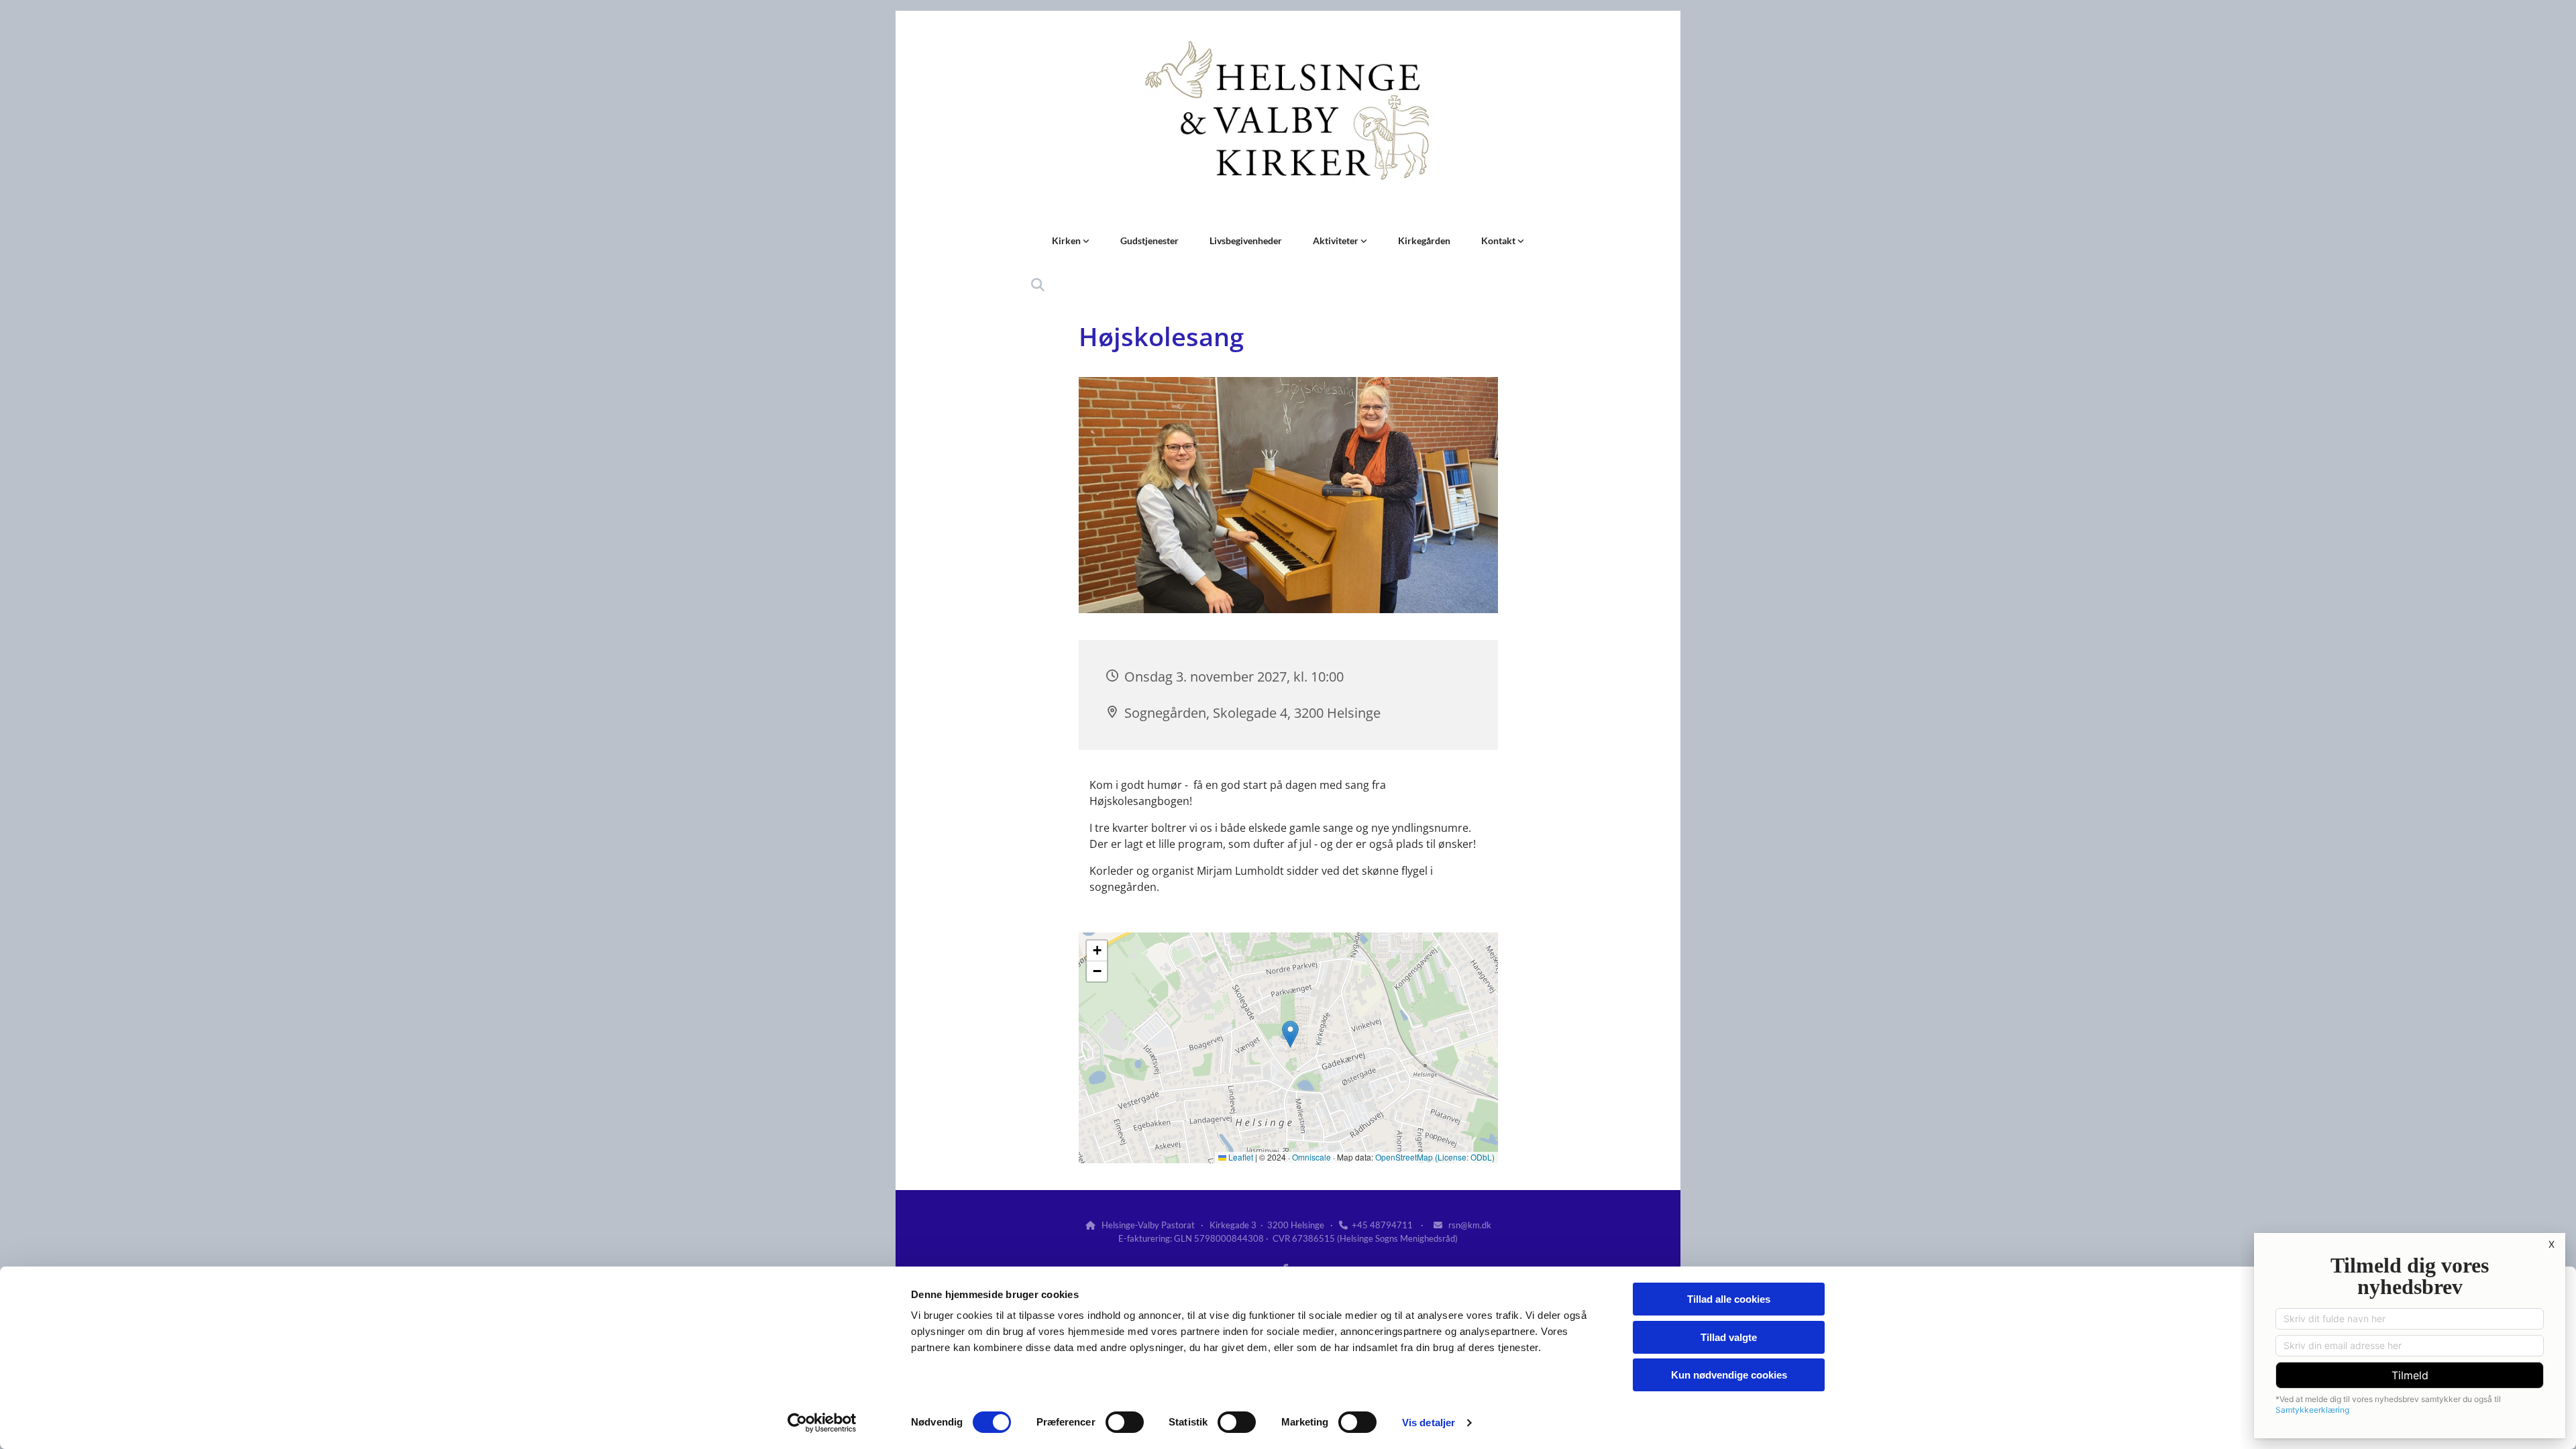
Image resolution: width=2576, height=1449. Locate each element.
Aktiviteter (1337, 240)
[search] (1038, 285)
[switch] (1125, 1422)
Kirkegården (1424, 240)
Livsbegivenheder (1246, 240)
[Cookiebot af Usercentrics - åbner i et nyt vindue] (822, 1423)
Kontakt (1499, 240)
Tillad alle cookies (1729, 1299)
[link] (1071, 241)
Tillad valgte (1729, 1337)
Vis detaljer (1429, 1423)
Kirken (1067, 240)
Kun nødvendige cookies (1729, 1375)
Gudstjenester (1149, 240)
